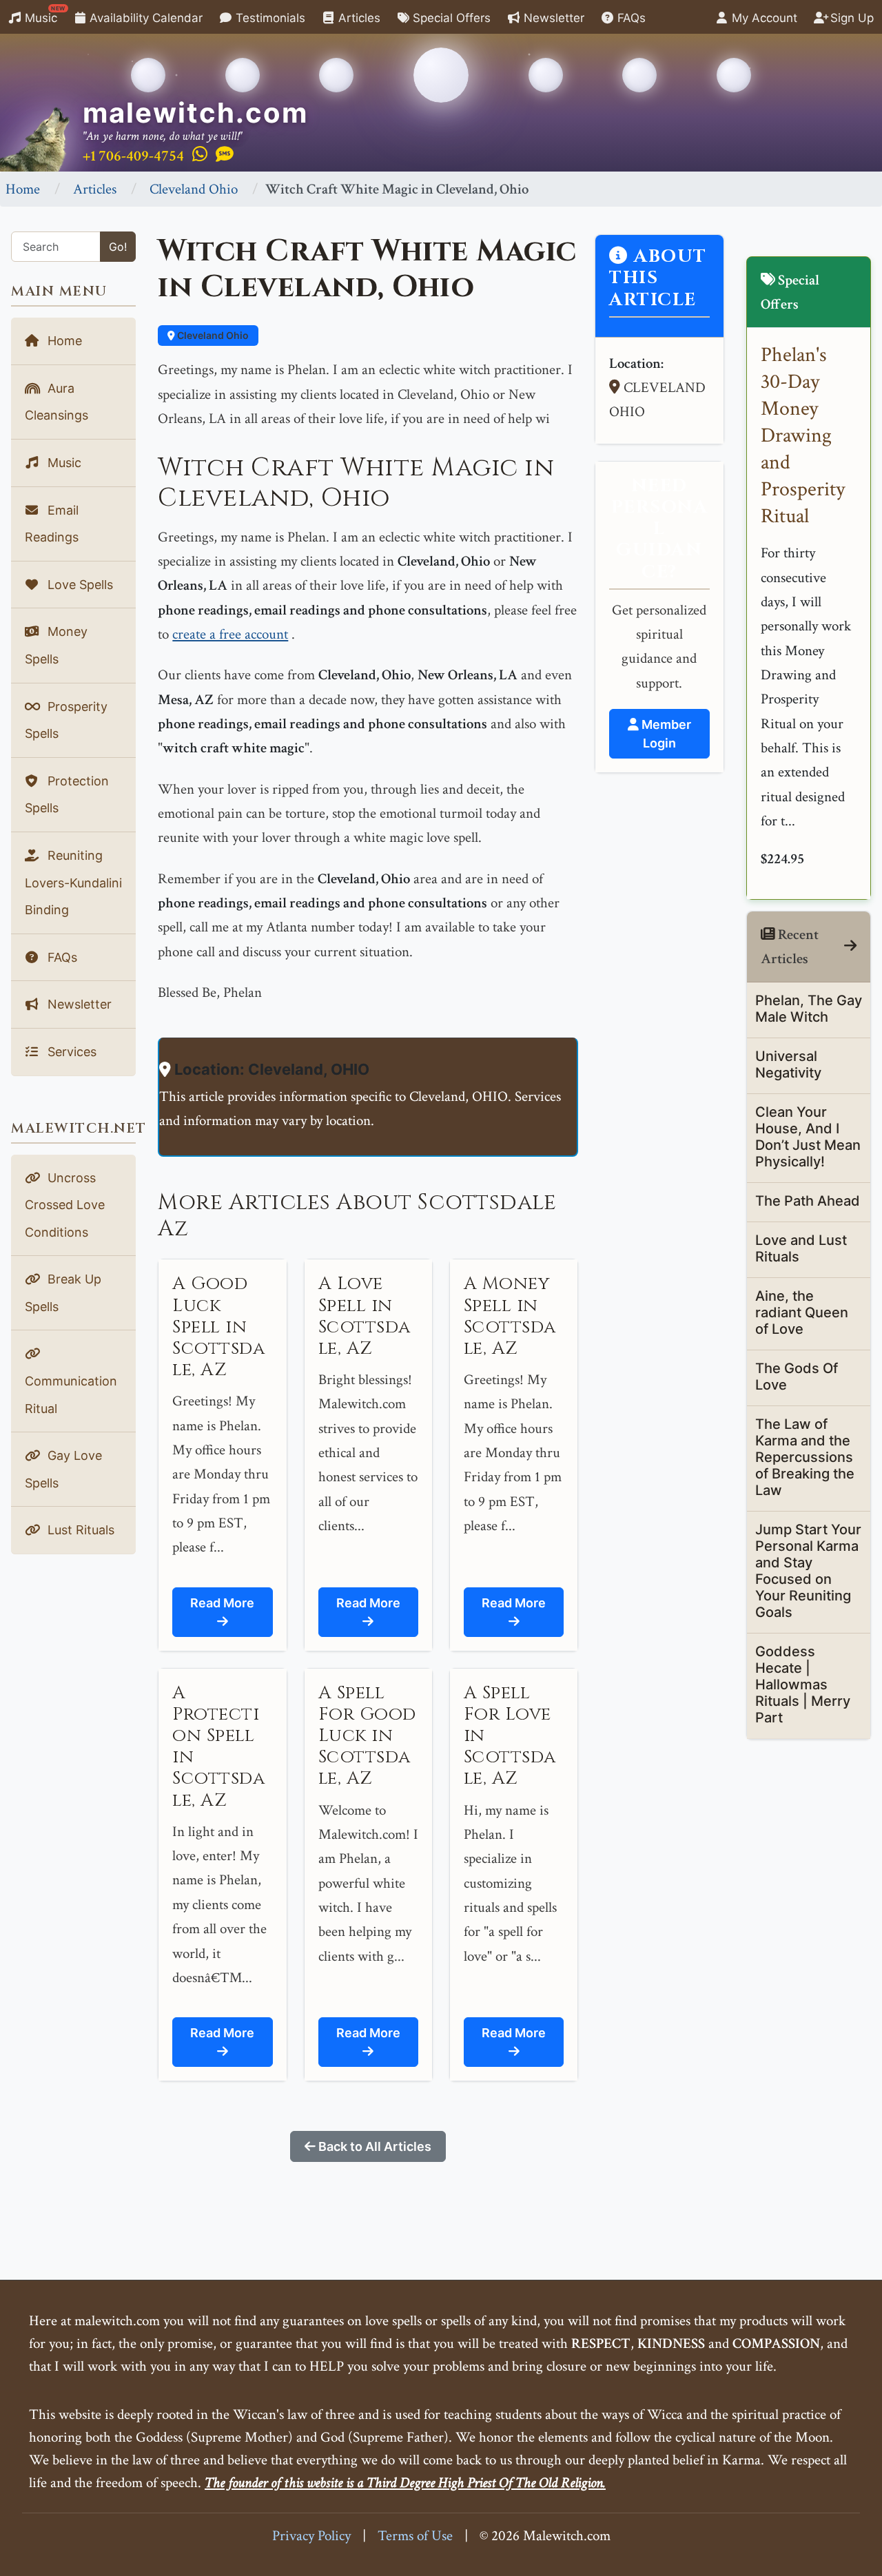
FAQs (630, 18)
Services (70, 1052)
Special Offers (450, 18)
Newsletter (552, 18)
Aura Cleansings (57, 402)
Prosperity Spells (66, 720)
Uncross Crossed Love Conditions (65, 1205)
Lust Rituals (79, 1530)
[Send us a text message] (225, 155)
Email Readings (52, 524)
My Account (763, 18)
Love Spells (79, 585)
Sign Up (850, 18)
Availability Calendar (144, 18)
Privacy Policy (311, 2536)
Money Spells (56, 645)
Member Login (665, 734)
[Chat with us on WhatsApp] (200, 155)
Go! (118, 247)
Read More (222, 1603)
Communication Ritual (71, 1395)
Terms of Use (415, 2536)
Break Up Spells (63, 1293)
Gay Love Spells (63, 1469)
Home (23, 189)
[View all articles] (850, 946)
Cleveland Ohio (194, 189)
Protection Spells (67, 795)
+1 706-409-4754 (133, 156)
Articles (358, 18)
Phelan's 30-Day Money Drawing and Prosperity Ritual (803, 436)
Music (43, 15)
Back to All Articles (373, 2146)
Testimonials (269, 18)
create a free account (230, 634)
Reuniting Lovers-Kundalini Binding (73, 883)
